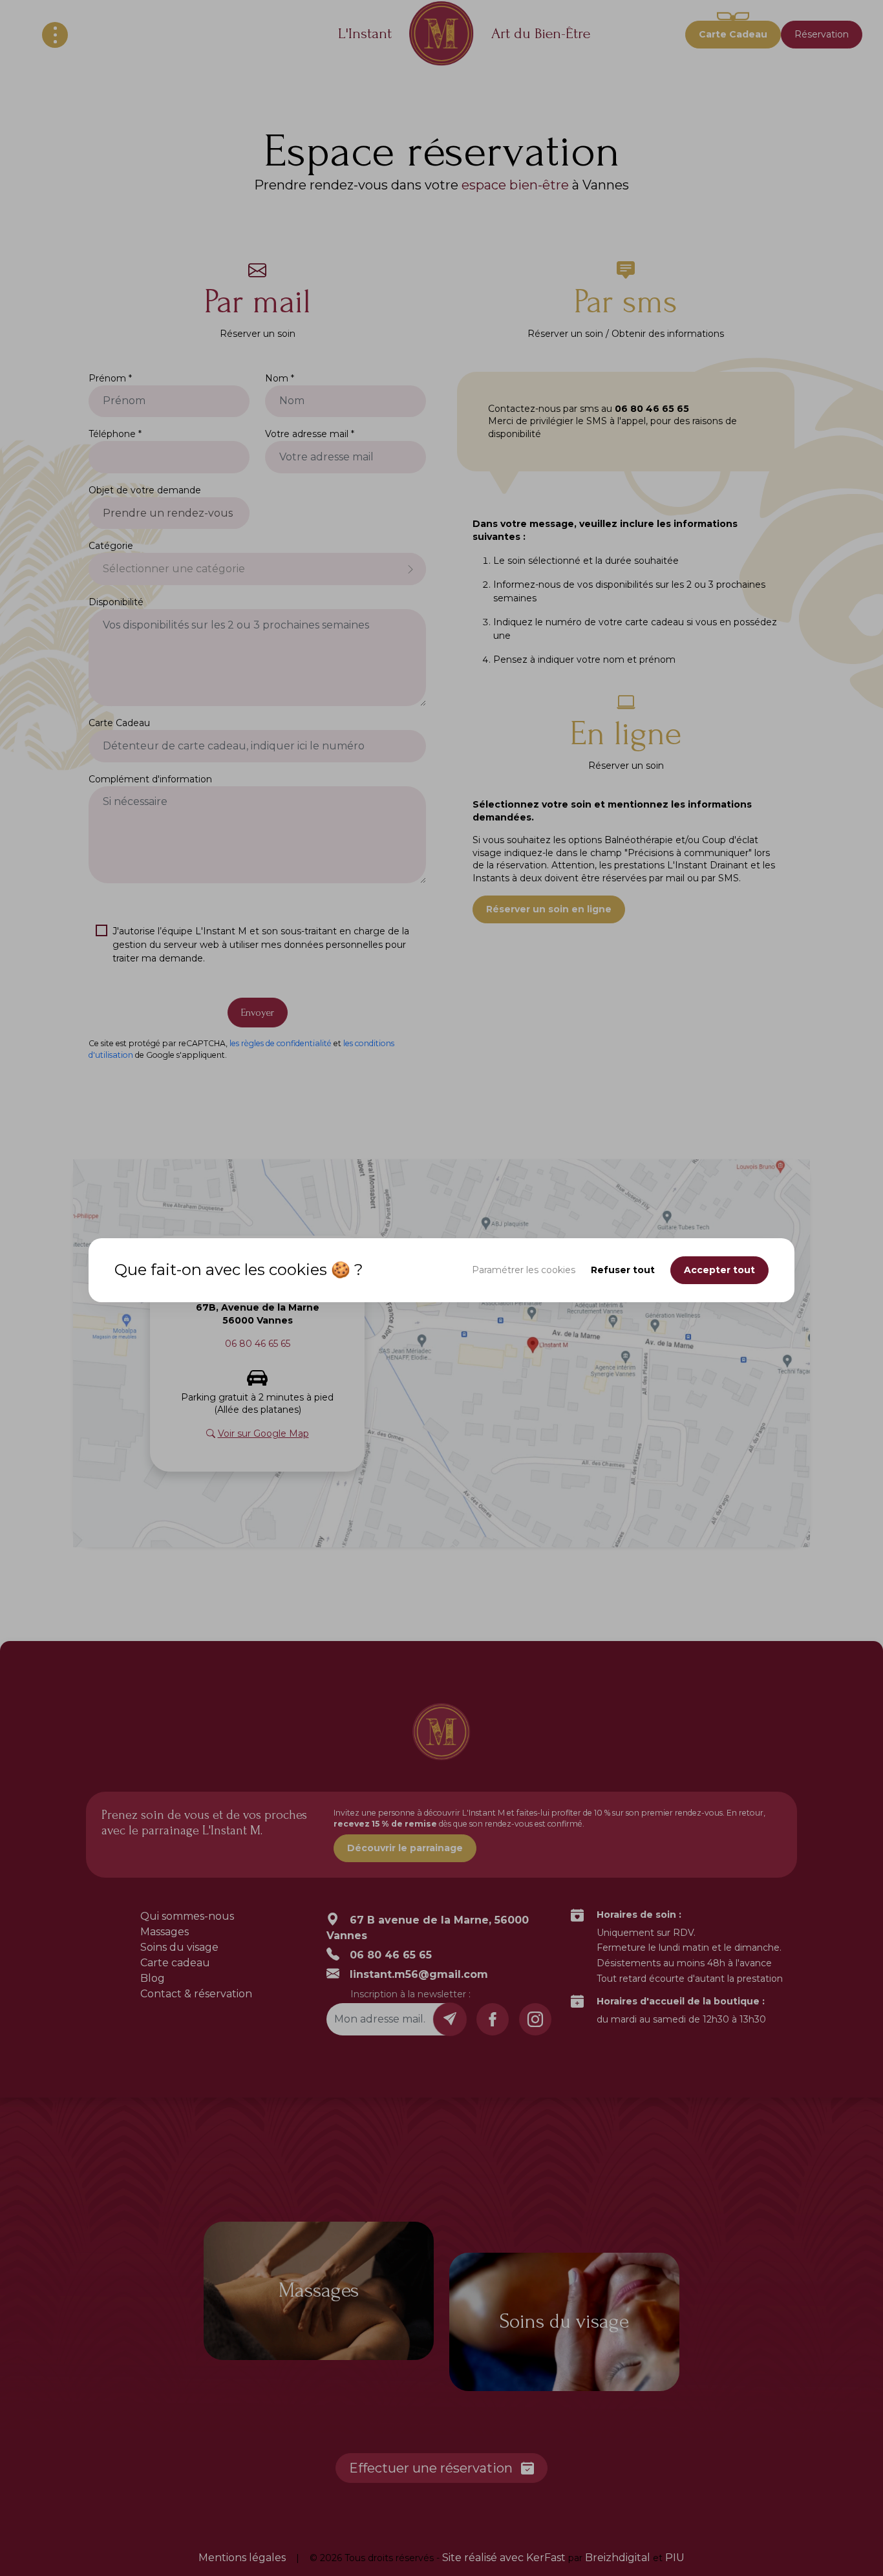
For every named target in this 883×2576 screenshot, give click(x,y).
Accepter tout (719, 1270)
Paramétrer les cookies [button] (524, 1270)
